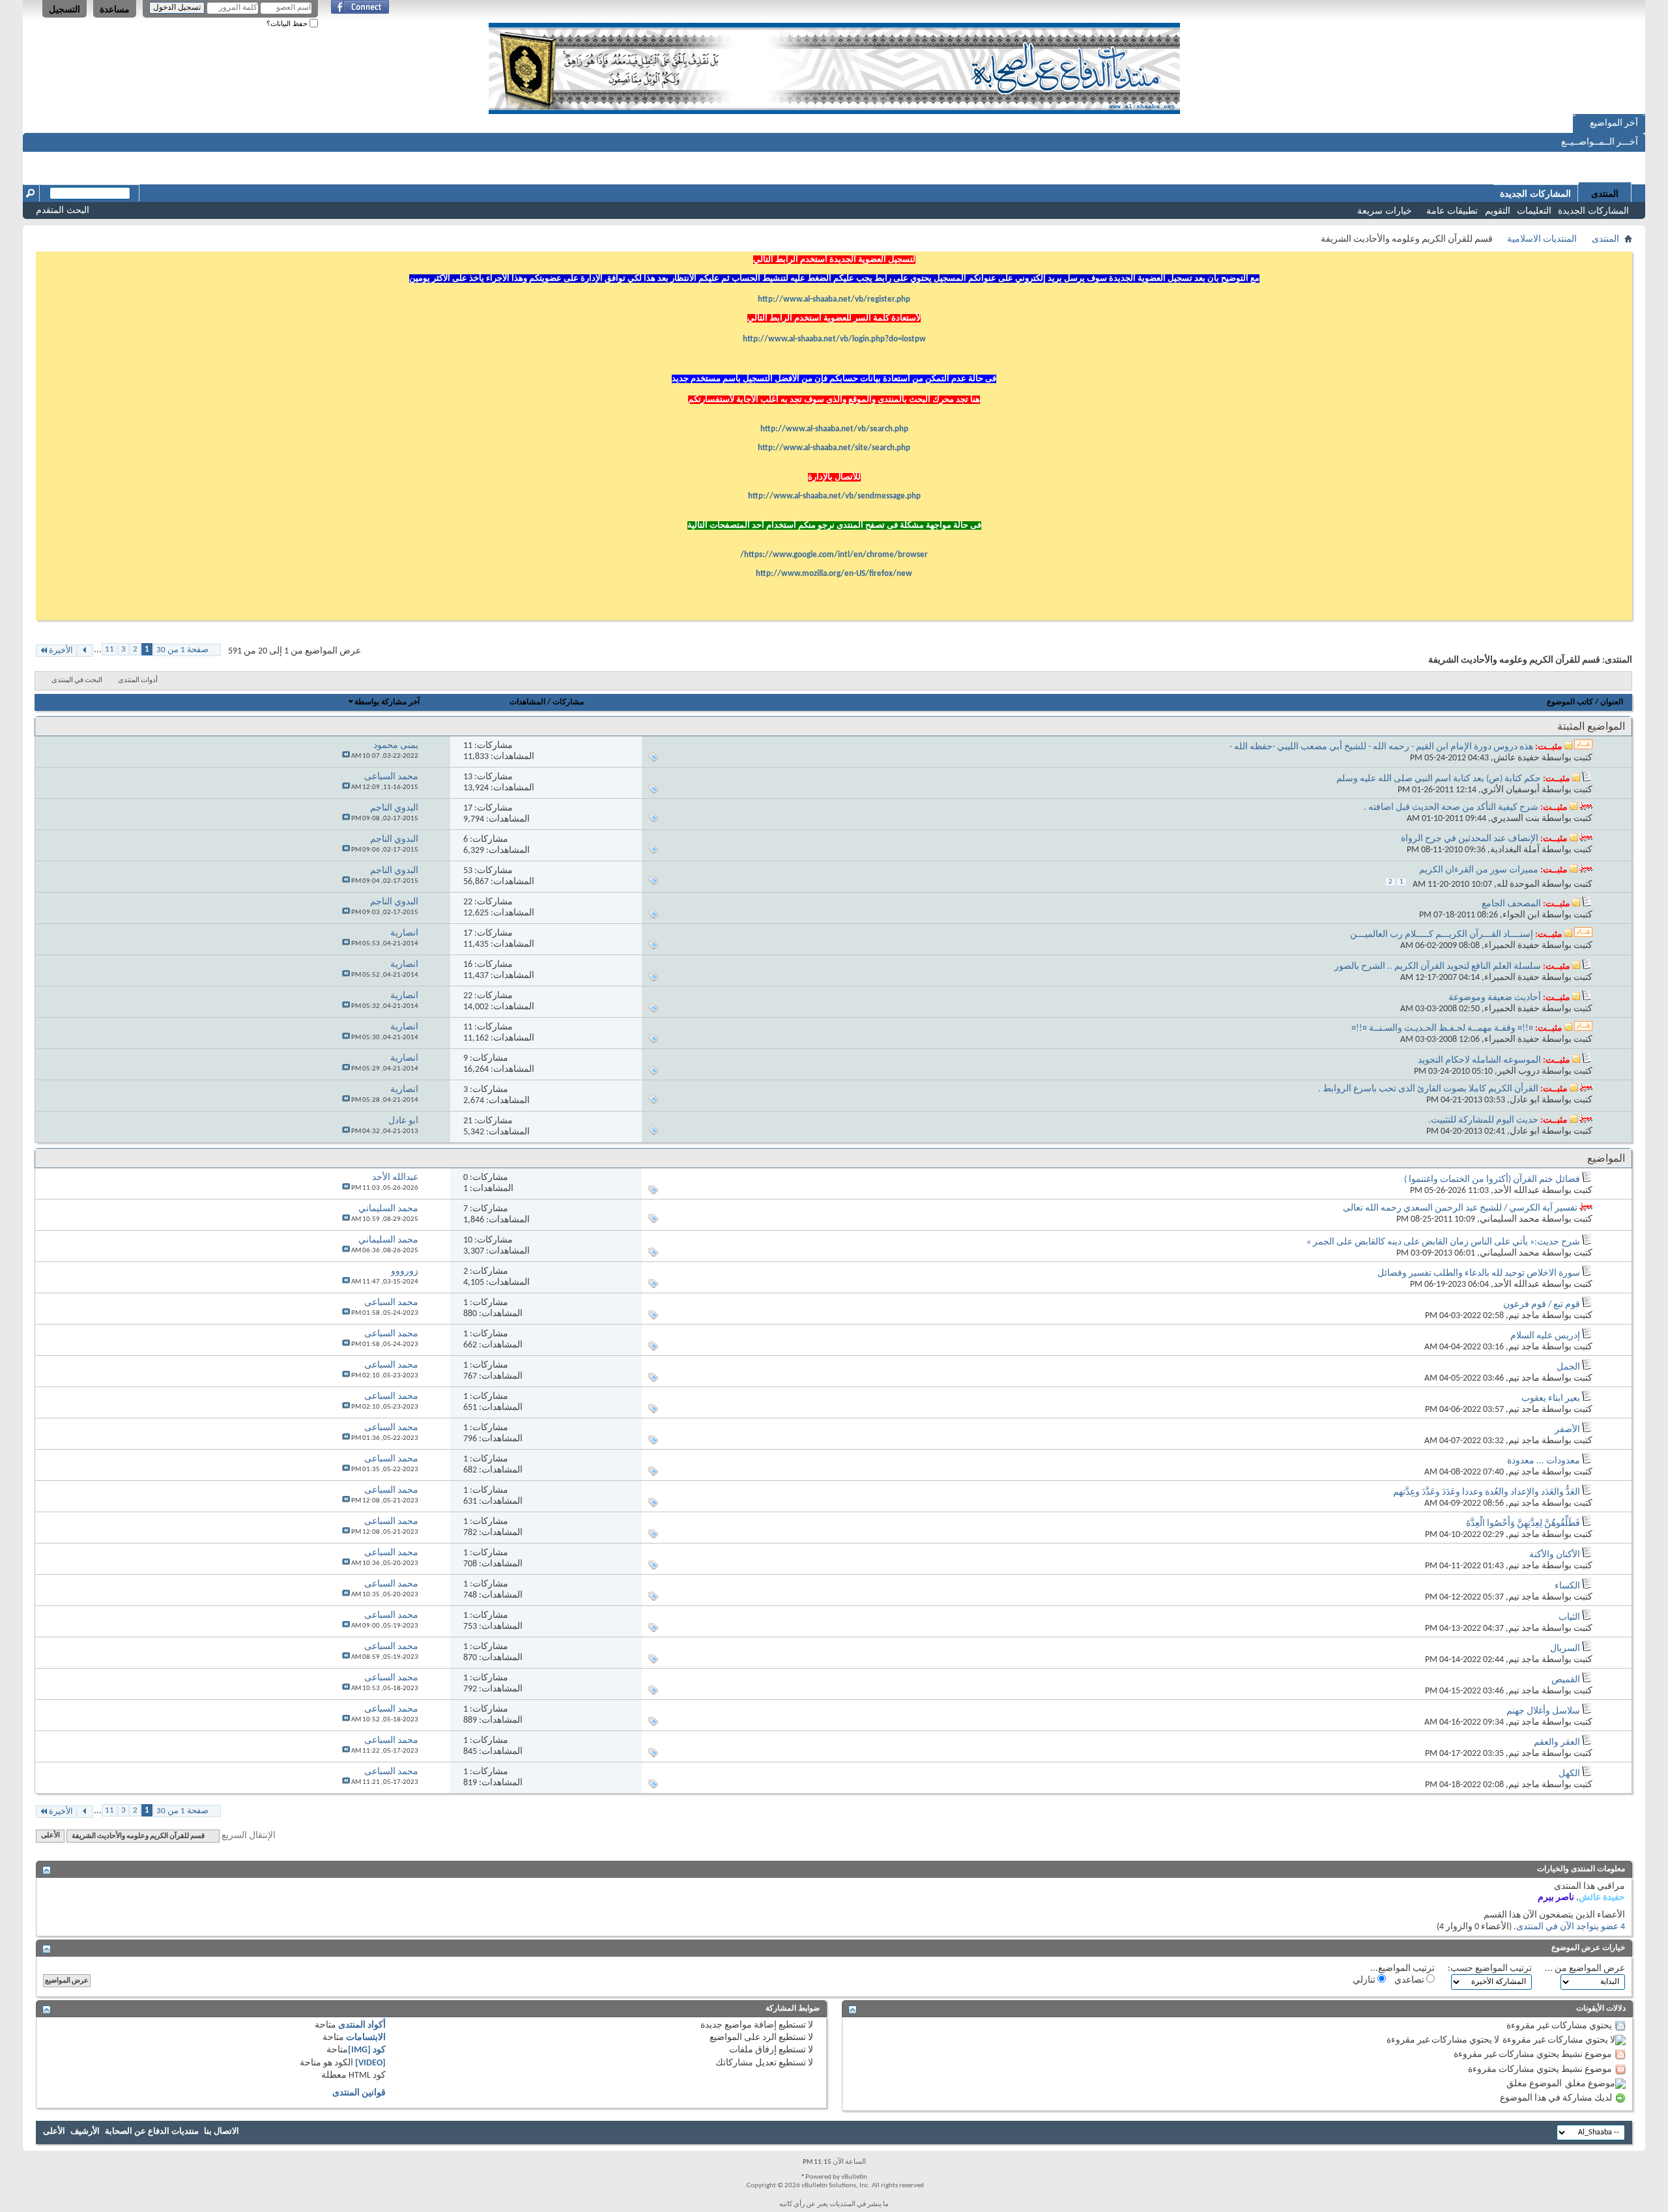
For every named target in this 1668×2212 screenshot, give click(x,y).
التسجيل (65, 9)
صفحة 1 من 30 (182, 650)
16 (468, 965)
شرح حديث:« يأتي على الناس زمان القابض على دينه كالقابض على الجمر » (1443, 1242)
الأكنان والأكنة (1555, 1555)
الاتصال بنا (222, 2132)
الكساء (1567, 1586)
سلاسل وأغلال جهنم (1543, 1711)
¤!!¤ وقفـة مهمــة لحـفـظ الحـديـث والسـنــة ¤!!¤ (1442, 1028)
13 (468, 777)
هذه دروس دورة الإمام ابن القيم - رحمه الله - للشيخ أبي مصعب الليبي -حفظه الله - (1381, 747)
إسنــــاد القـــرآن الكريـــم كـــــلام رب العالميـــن (1442, 935)
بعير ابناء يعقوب (1551, 1399)
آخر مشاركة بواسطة (387, 702)
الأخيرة (61, 651)
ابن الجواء (1521, 915)
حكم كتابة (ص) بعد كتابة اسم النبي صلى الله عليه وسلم (1439, 779)
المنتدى (1605, 194)
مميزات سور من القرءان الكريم (1479, 870)
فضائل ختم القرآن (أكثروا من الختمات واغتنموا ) (1492, 1180)
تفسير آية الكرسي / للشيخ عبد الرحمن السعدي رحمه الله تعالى (1460, 1208)
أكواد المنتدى (362, 2025)
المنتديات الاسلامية (1542, 239)
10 (468, 1240)
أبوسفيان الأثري (1510, 790)
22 (468, 902)
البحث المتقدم (63, 210)
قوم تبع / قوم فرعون (1542, 1305)
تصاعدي (1410, 1980)
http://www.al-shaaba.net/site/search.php (834, 448)
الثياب (1569, 1617)
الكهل (1569, 1774)
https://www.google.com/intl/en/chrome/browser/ (834, 555)
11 (109, 649)
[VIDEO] (370, 2063)
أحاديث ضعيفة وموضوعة (1495, 998)
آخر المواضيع (1614, 123)
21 (468, 1121)
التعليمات (1534, 210)
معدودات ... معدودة (1544, 1461)
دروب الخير (1518, 1071)
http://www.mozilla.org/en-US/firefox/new (834, 574)
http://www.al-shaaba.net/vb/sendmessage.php (834, 496)
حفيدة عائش (1517, 758)
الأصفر (1567, 1430)
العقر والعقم (1557, 1743)
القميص (1566, 1680)
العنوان (1612, 702)
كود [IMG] (367, 2050)
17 (468, 808)
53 (468, 871)
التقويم (1498, 210)
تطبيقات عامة (1452, 210)
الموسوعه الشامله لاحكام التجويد (1479, 1060)
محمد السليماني (1510, 1219)
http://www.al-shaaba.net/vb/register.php (834, 299)
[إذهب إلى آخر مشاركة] (346, 756)
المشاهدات (527, 702)
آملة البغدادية (1515, 850)
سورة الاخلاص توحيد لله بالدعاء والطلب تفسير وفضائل (1479, 1273)
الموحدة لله (1518, 884)
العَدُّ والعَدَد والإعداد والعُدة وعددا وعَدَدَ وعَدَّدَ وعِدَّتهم (1487, 1492)
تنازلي (1365, 1980)
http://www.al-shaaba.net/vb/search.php (834, 429)
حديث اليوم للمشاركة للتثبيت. (1483, 1120)
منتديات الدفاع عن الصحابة (152, 2132)
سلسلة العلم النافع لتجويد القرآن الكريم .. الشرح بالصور (1438, 967)
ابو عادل (1525, 1100)
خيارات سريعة (1385, 210)
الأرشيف (85, 2132)
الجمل (1568, 1367)
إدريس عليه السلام (1545, 1336)
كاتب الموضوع (1570, 702)
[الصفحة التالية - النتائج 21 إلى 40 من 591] (85, 651)
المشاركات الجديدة (1593, 210)
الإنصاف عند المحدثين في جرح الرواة (1470, 839)
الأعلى (50, 1836)
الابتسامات (366, 2038)
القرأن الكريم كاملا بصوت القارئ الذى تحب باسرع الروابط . (1428, 1089)
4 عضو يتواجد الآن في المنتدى (1571, 1927)
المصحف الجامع (1511, 904)
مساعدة (115, 9)
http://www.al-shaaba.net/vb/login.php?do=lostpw (834, 339)
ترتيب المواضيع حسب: (1490, 1969)
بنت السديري (1515, 819)
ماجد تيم (1524, 1316)
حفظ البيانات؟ (288, 23)
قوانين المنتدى (359, 2093)
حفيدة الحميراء (1512, 946)
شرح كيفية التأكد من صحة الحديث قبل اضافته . (1451, 808)
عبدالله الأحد (1517, 1191)
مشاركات (568, 702)
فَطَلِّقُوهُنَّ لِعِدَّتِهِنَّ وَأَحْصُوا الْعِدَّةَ (1523, 1524)
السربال (1565, 1649)
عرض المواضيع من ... (1585, 1969)
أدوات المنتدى (138, 681)
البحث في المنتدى (77, 681)
